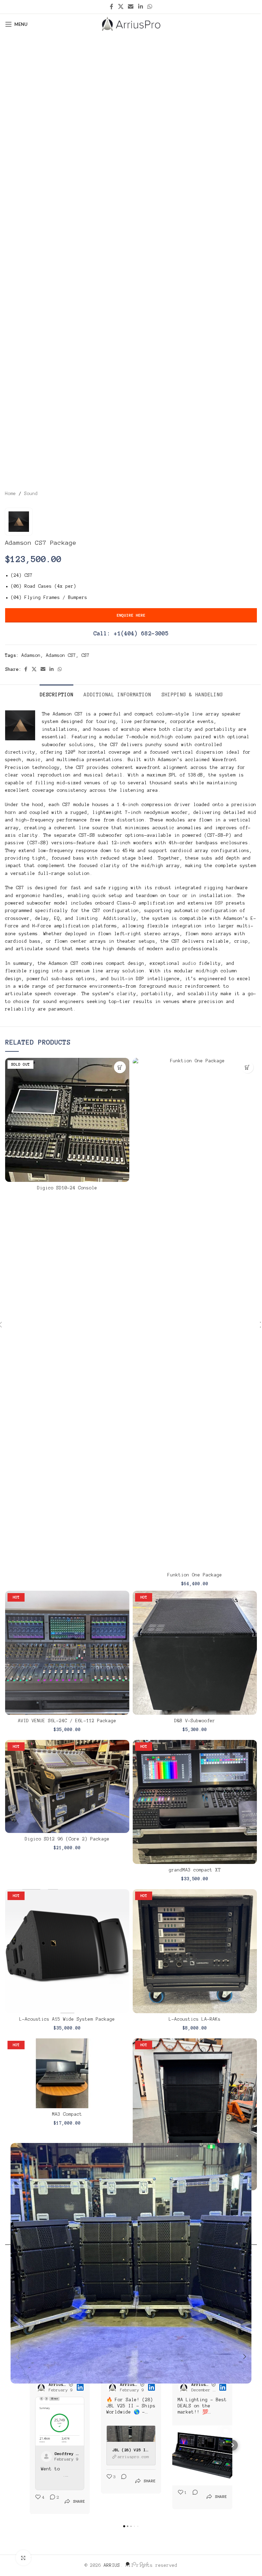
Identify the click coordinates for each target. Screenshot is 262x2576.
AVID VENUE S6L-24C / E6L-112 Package (67, 1721)
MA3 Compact (67, 2114)
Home (11, 494)
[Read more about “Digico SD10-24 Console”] (120, 1067)
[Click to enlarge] (23, 2558)
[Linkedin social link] (140, 7)
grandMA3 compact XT (195, 1870)
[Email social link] (131, 7)
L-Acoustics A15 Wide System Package (67, 2019)
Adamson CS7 (61, 655)
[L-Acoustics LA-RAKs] (195, 1951)
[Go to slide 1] (128, 2564)
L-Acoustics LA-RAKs (195, 2019)
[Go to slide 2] (134, 2564)
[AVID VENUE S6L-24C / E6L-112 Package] (67, 1653)
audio (189, 963)
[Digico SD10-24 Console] (67, 1120)
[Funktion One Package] (195, 1313)
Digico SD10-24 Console (67, 1188)
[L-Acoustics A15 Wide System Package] (67, 1951)
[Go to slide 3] (141, 2564)
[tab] (56, 694)
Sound (31, 494)
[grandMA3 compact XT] (195, 1802)
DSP (219, 903)
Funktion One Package (195, 1575)
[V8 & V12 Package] (195, 2114)
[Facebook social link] (112, 7)
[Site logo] (131, 24)
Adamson (31, 655)
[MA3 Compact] (67, 2073)
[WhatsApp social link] (150, 7)
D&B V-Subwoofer (195, 1721)
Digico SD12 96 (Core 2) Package (67, 1839)
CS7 (86, 655)
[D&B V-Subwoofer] (195, 1653)
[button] (17, 2357)
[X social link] (121, 7)
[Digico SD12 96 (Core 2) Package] (67, 1786)
